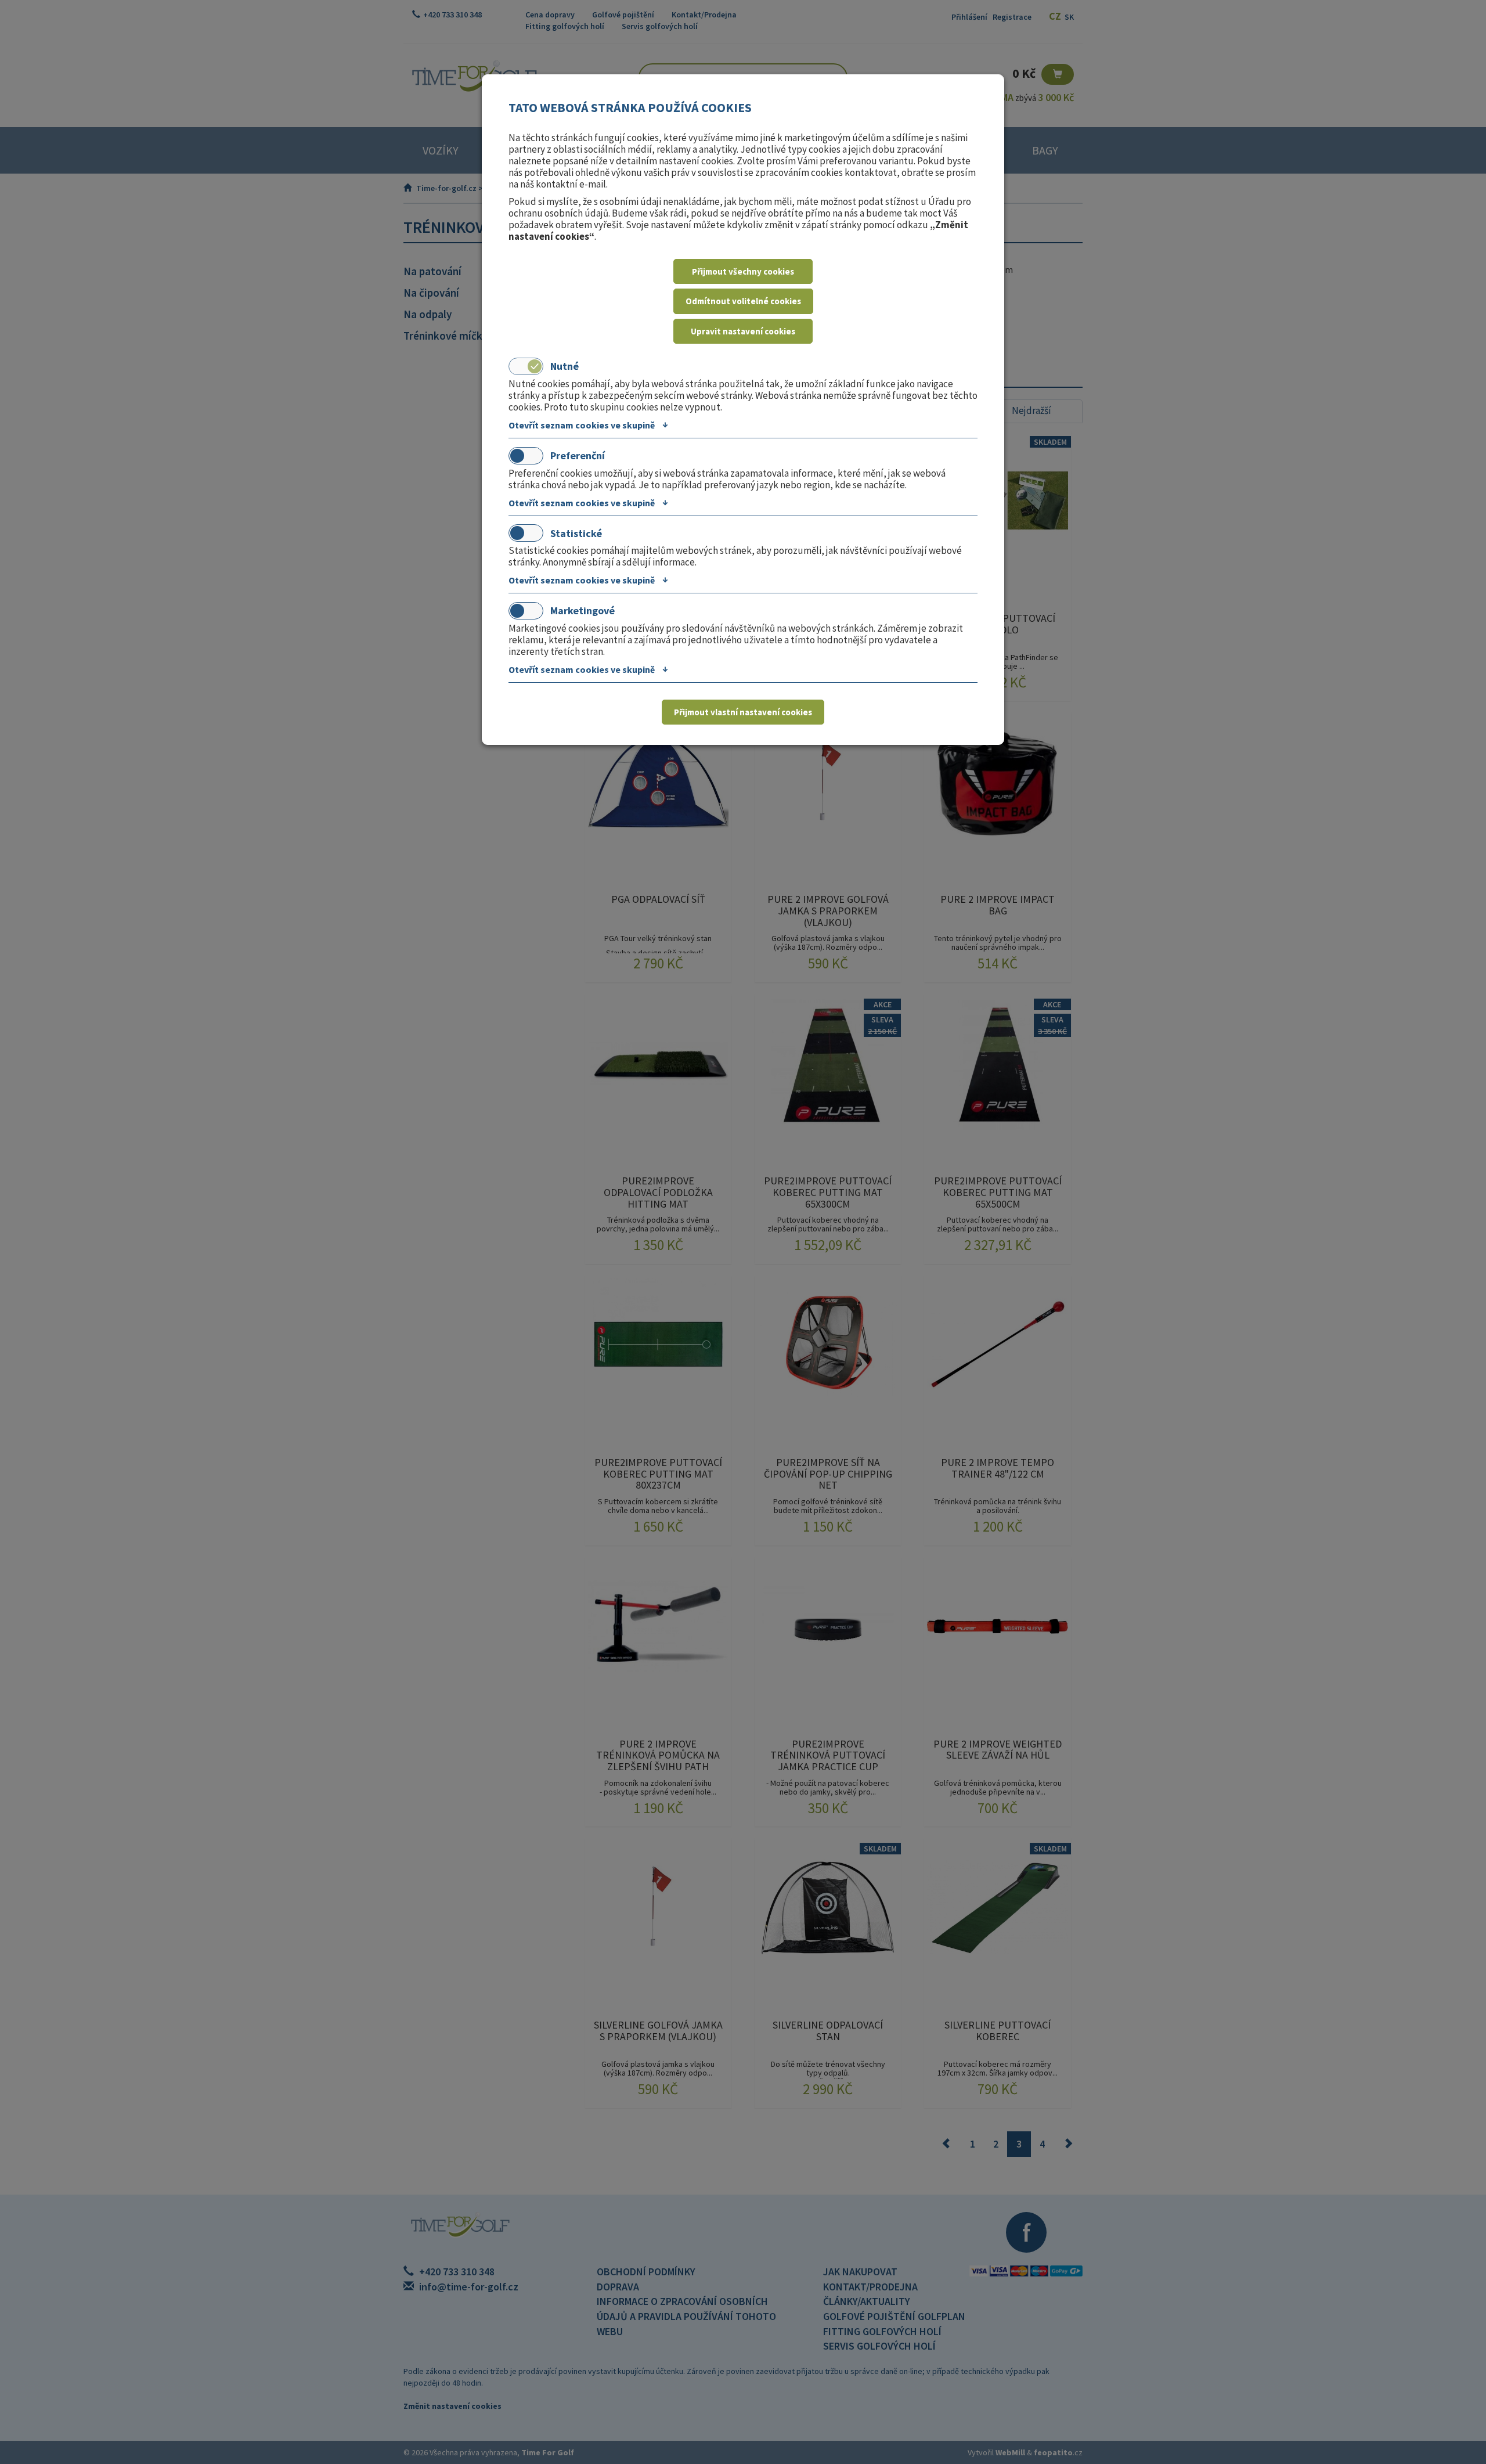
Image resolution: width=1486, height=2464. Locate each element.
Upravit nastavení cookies (743, 331)
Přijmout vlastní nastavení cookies (743, 712)
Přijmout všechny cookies (743, 271)
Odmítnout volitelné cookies (743, 301)
